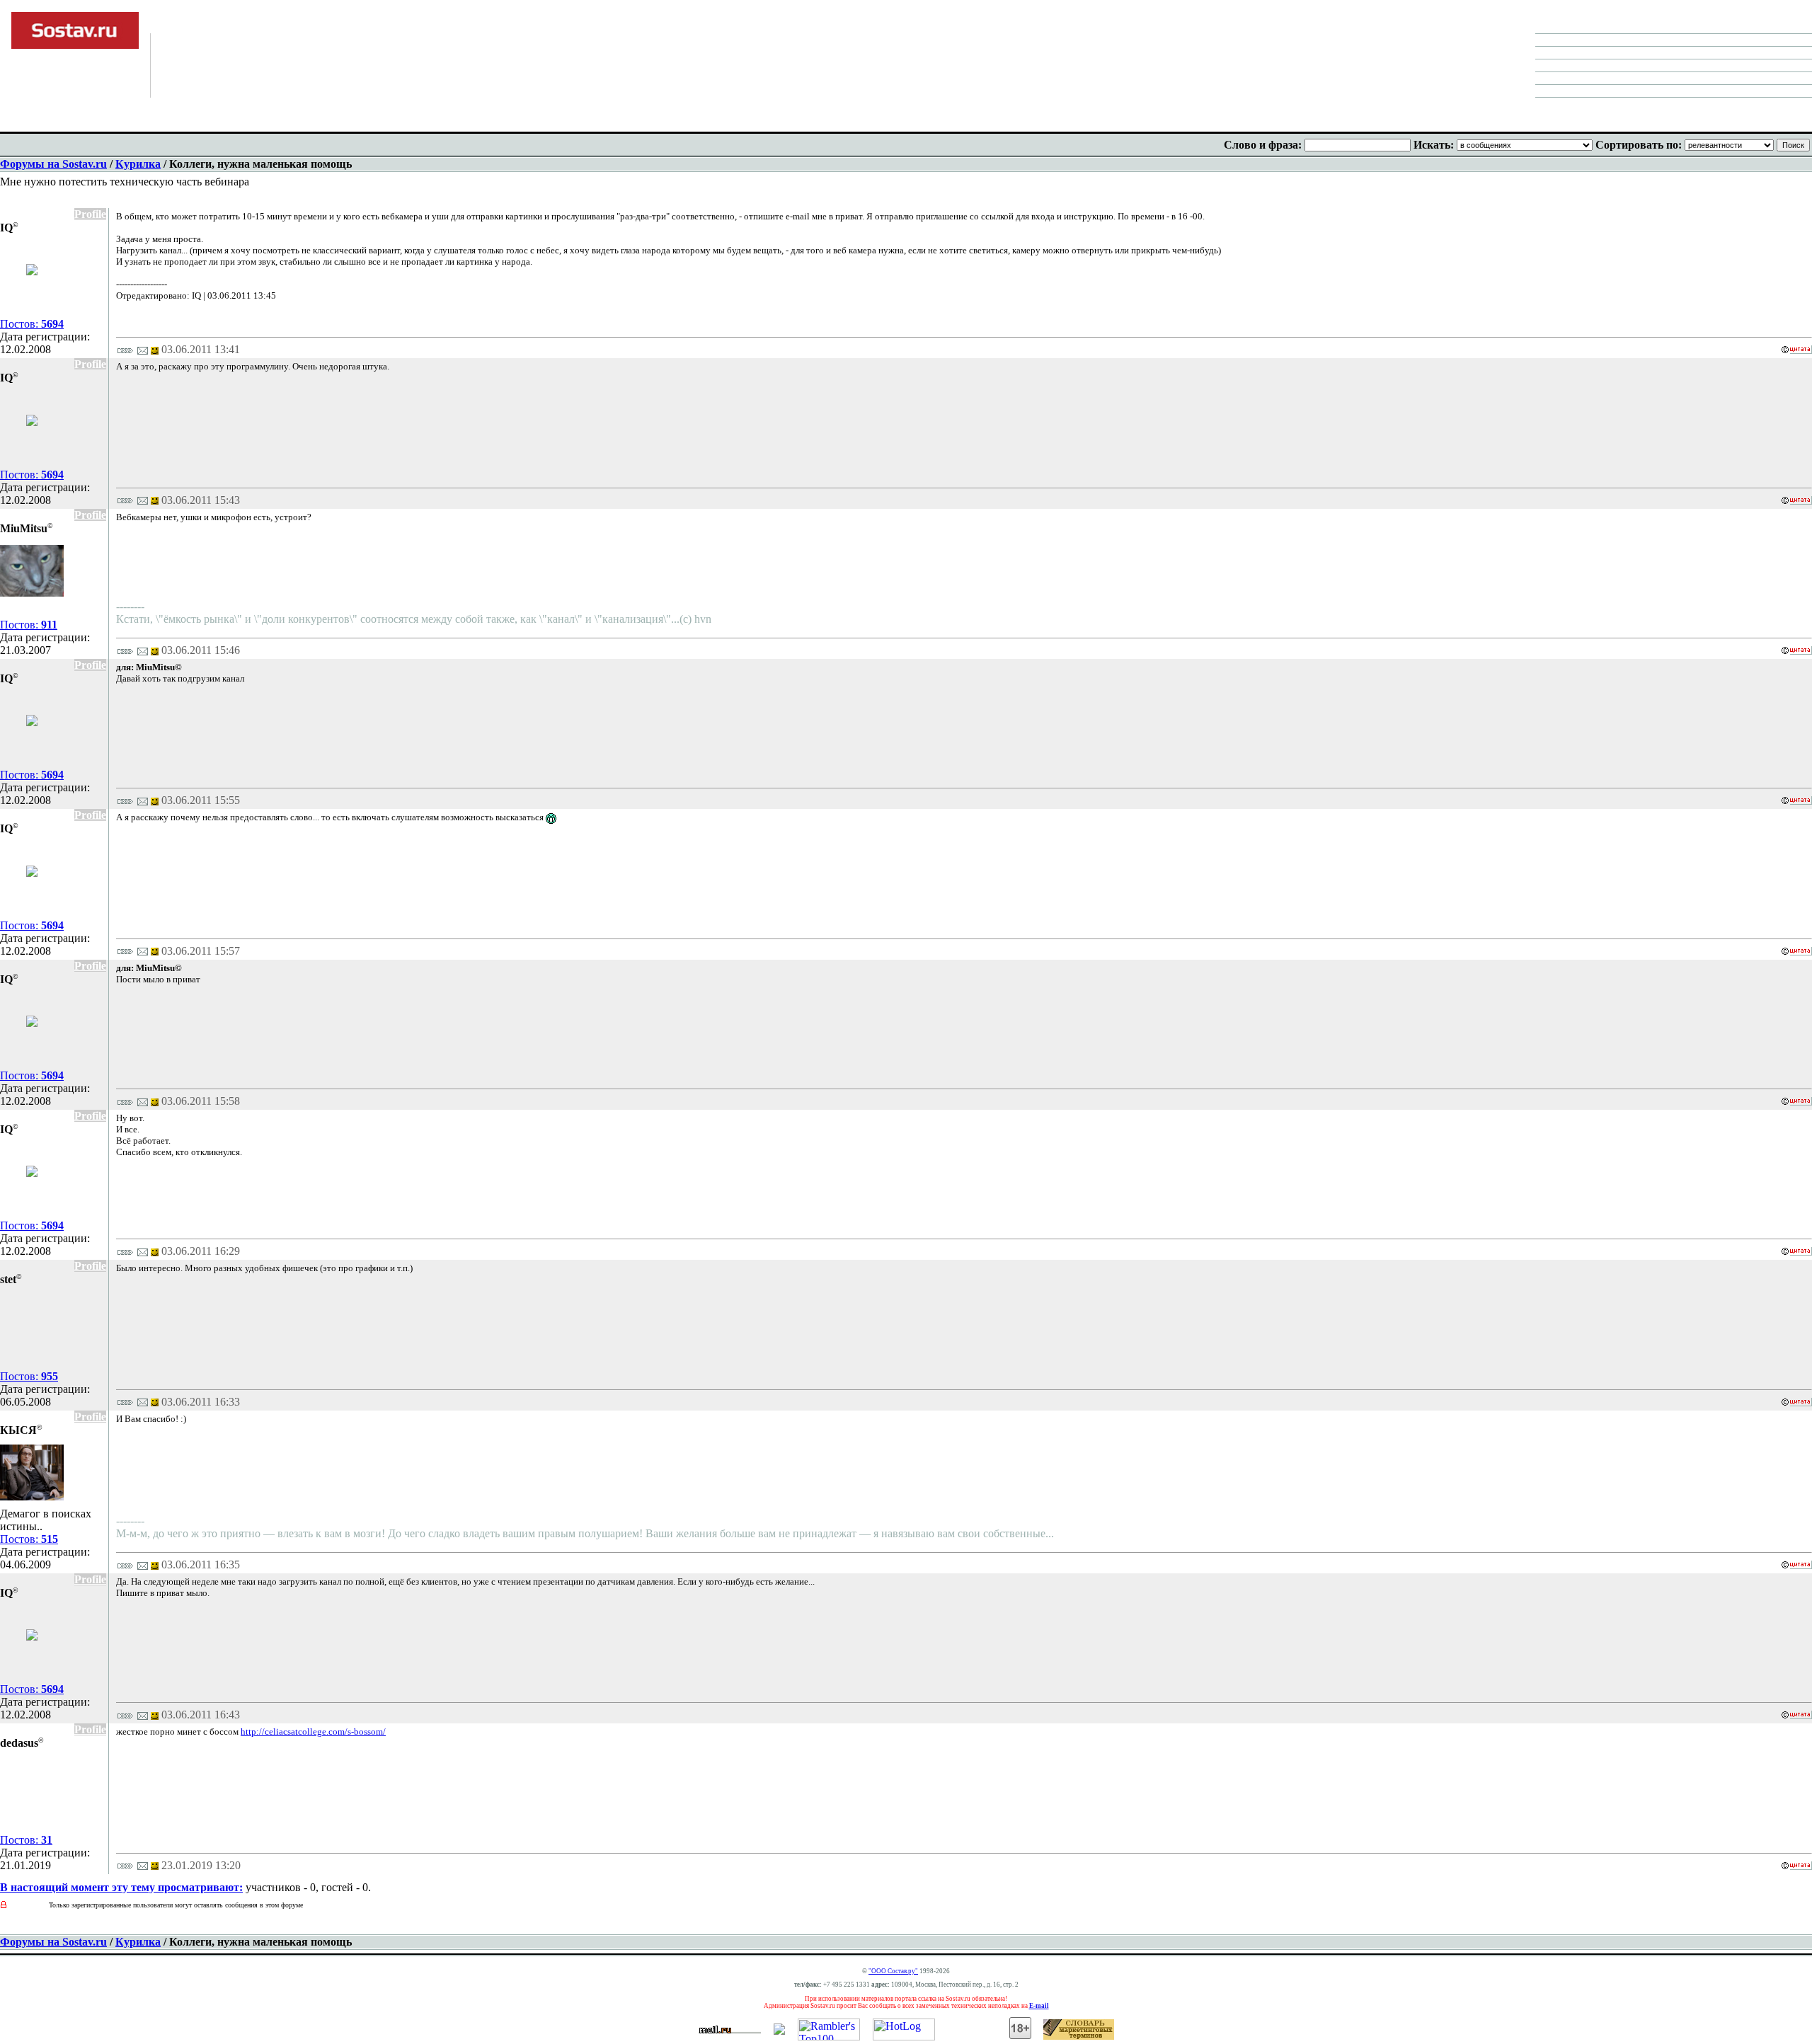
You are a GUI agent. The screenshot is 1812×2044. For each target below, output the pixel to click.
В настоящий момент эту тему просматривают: (121, 1887)
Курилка (138, 164)
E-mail (1039, 2006)
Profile (90, 214)
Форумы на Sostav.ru (53, 164)
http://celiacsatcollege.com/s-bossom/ (313, 1732)
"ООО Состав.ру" (893, 1971)
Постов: (32, 324)
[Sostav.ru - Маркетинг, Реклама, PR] (779, 2031)
